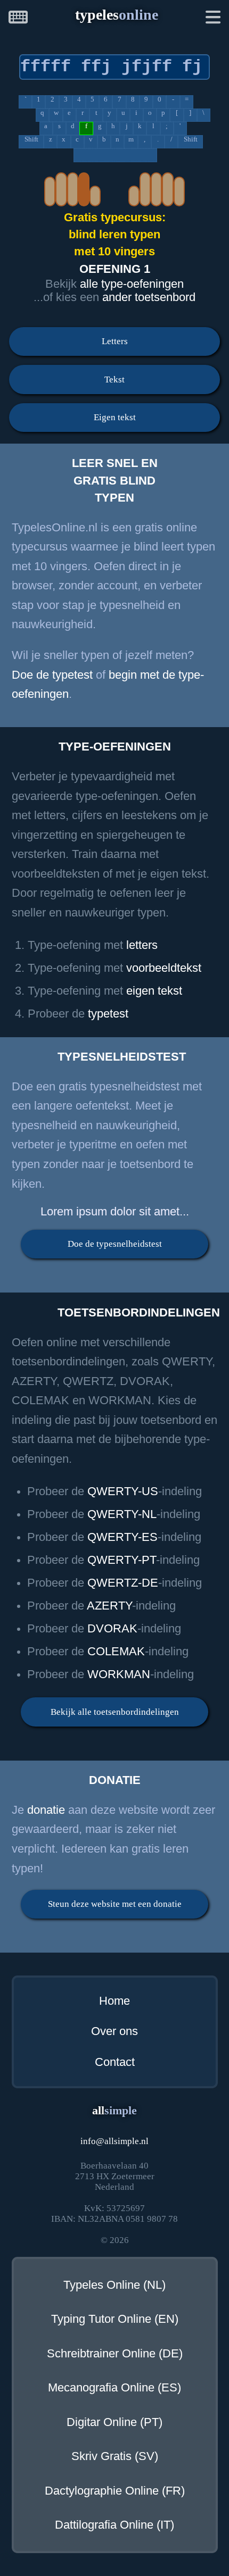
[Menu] (213, 19)
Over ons (114, 2031)
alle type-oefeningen (132, 284)
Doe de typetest (52, 675)
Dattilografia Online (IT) (114, 2525)
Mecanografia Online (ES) (114, 2388)
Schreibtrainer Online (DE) (115, 2354)
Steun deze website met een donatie (115, 1904)
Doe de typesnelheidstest (115, 1244)
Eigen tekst (115, 417)
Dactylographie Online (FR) (115, 2491)
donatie (46, 1810)
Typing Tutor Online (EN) (115, 2319)
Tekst (114, 380)
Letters (115, 341)
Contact (115, 2062)
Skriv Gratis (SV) (115, 2456)
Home (114, 2001)
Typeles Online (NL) (114, 2285)
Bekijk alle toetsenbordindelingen (115, 1712)
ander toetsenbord (149, 297)
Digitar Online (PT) (114, 2422)
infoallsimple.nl (114, 2141)
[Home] (18, 19)
